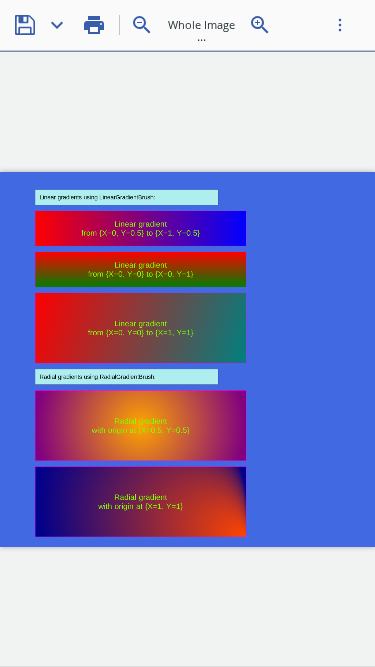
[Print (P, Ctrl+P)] (94, 25)
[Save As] (57, 25)
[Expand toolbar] (340, 25)
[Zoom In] (260, 25)
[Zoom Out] (142, 25)
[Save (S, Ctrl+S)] (25, 25)
